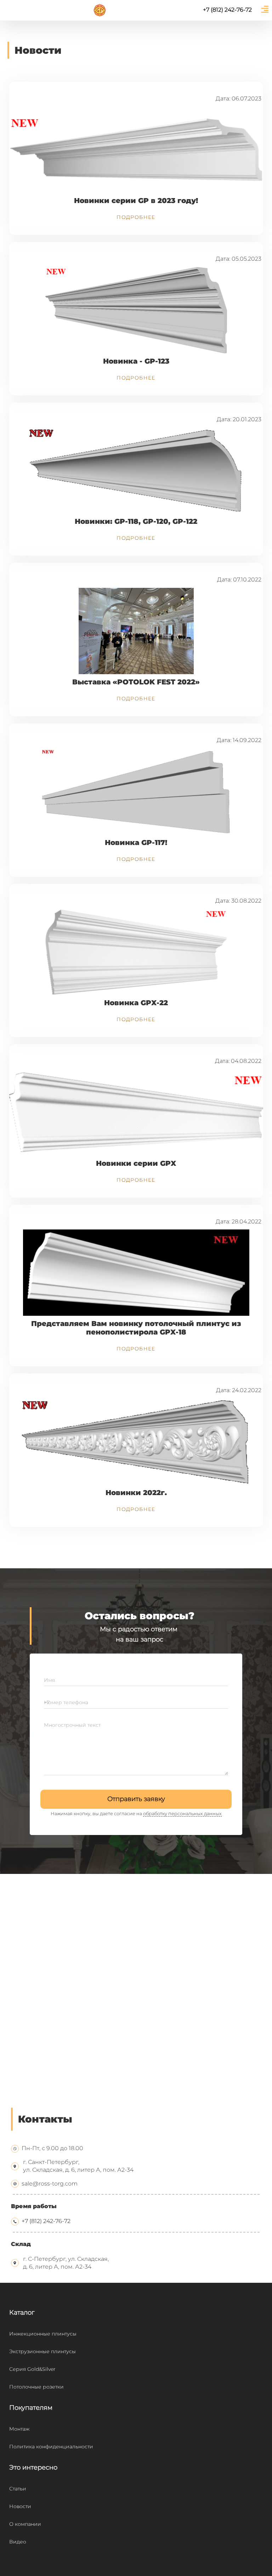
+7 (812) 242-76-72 (46, 2221)
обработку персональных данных (182, 1814)
